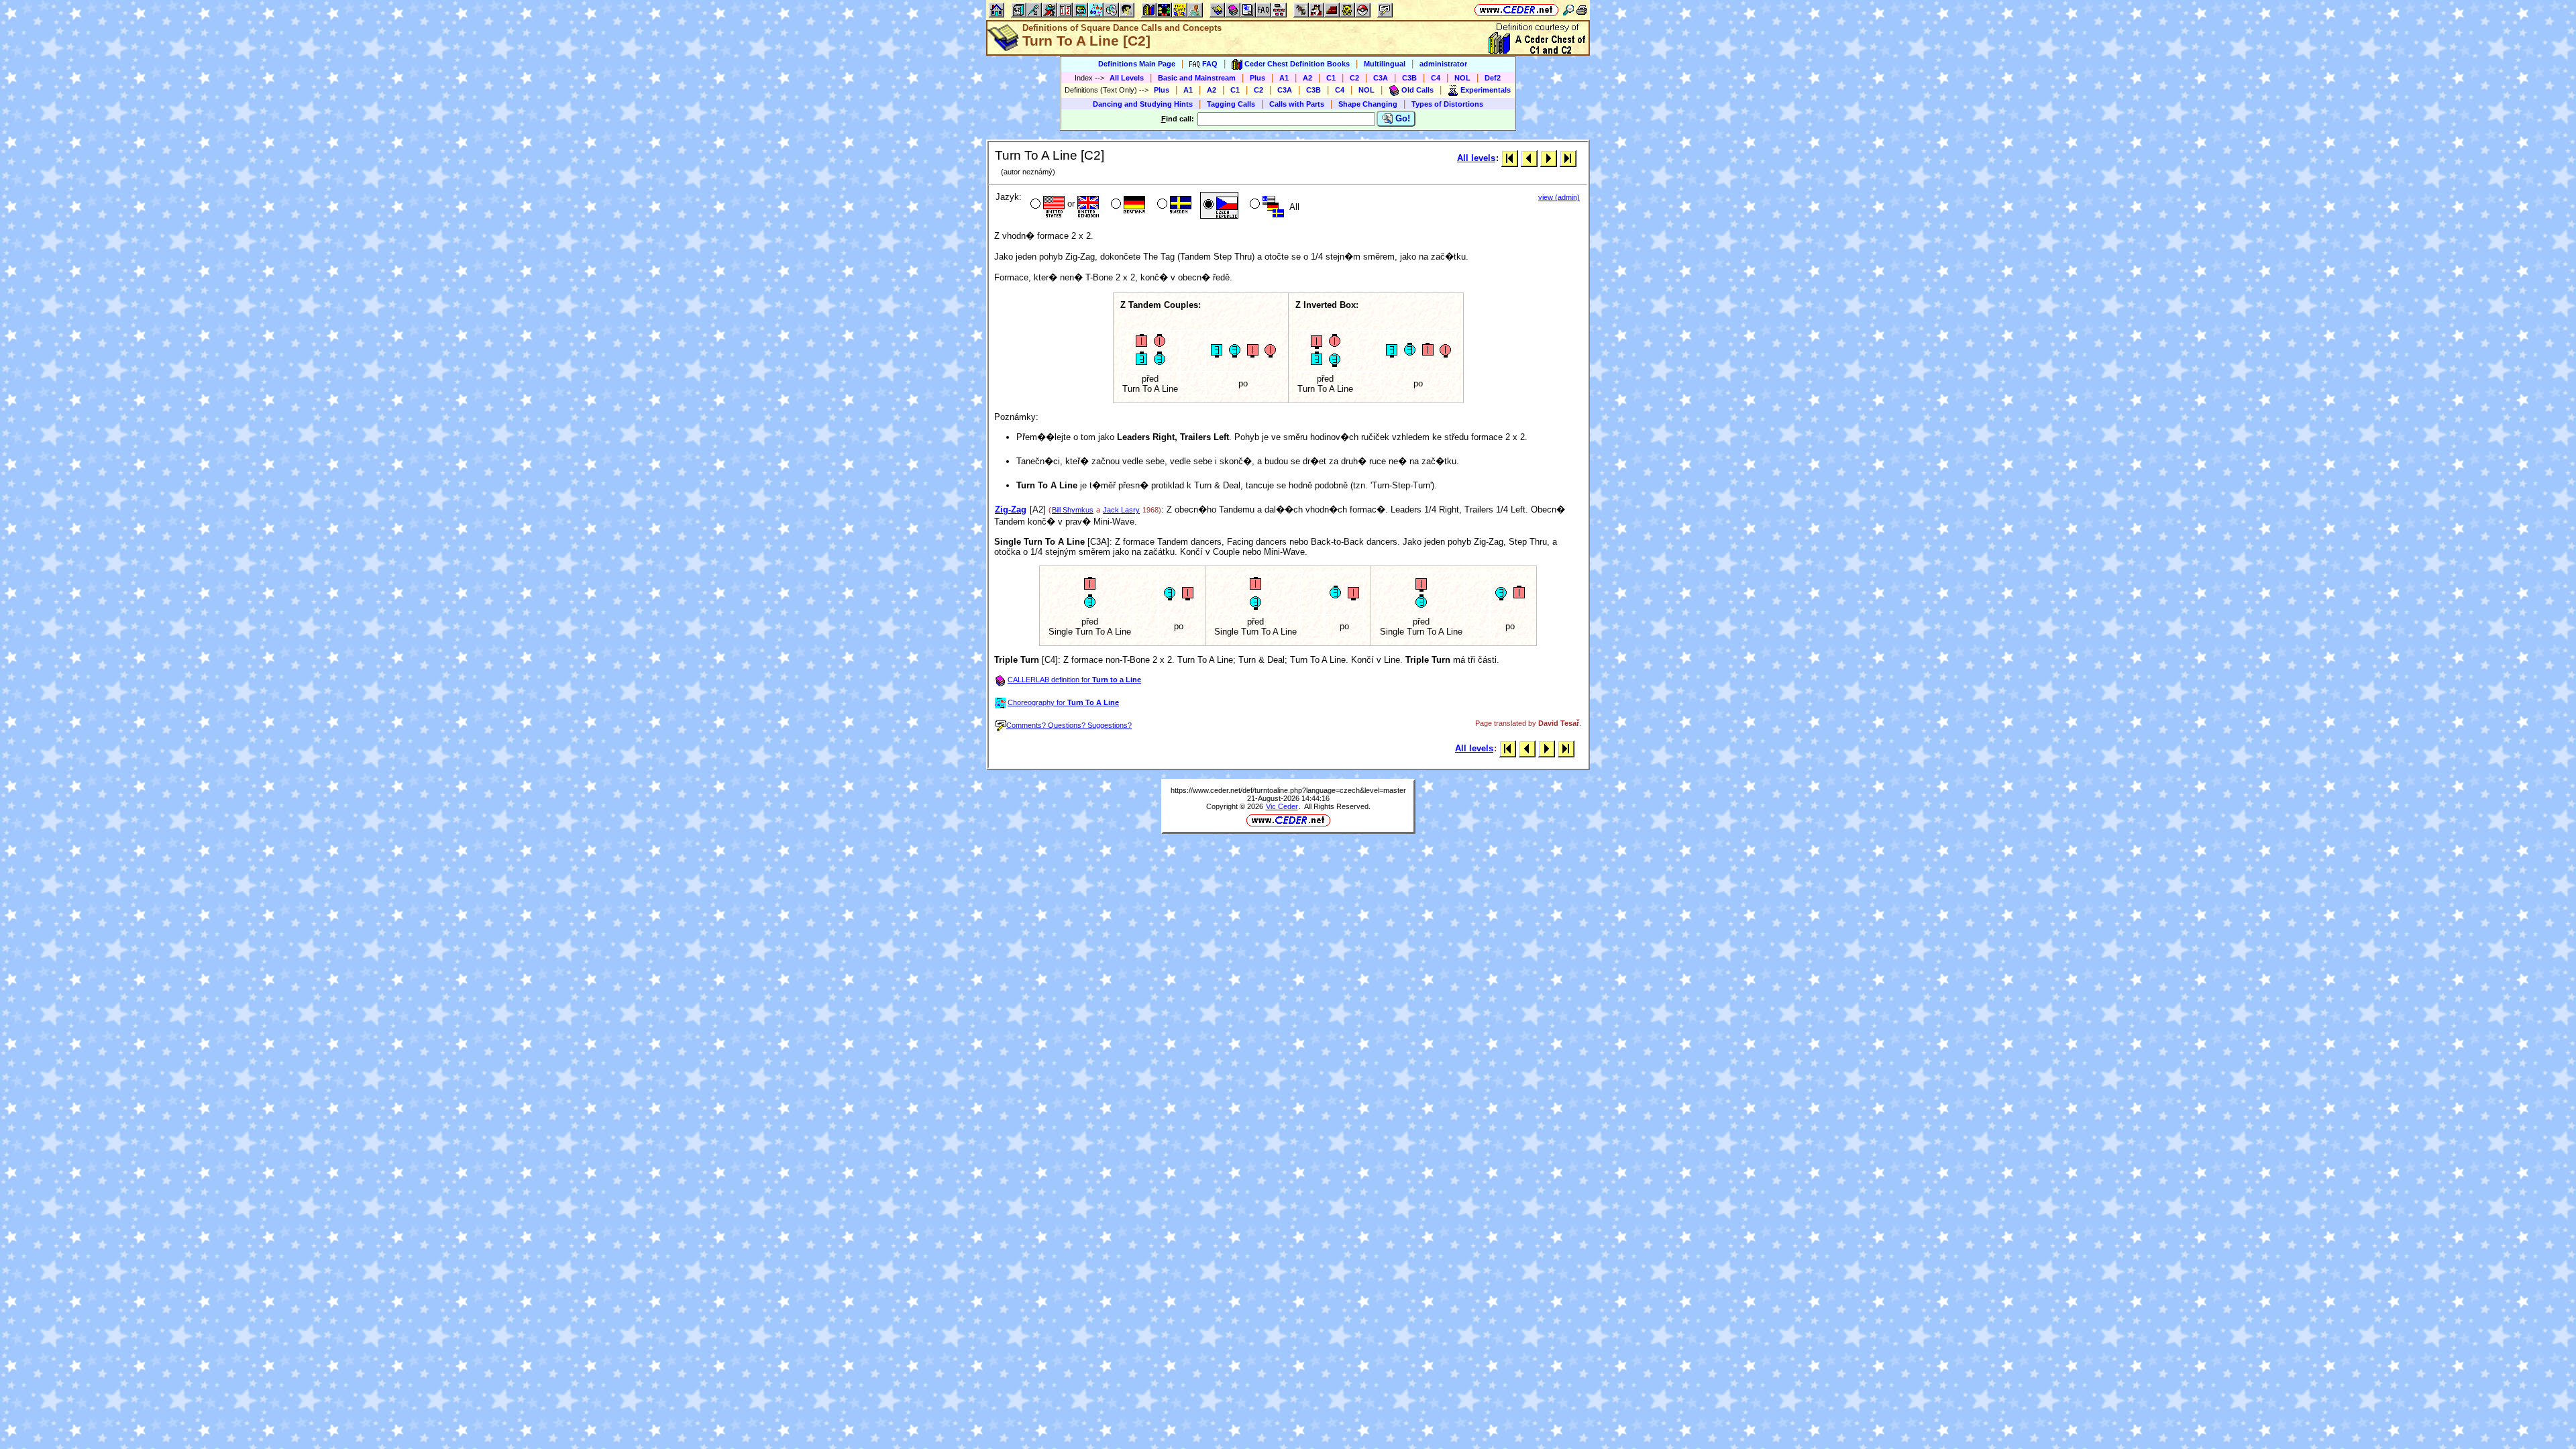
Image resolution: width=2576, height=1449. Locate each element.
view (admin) (1559, 197)
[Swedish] (1173, 205)
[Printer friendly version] (1582, 10)
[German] (1127, 205)
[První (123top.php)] (1510, 158)
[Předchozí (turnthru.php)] (1529, 158)
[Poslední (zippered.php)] (1568, 158)
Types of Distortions (1447, 104)
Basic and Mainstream (1197, 78)
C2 (1354, 78)
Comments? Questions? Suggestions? (1069, 725)
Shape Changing (1368, 104)
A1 (1284, 78)
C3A (1381, 78)
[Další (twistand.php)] (1549, 158)
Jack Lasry (1121, 510)
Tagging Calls (1231, 104)
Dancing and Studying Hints (1143, 104)
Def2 (1493, 78)
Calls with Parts (1297, 104)
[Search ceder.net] (1568, 10)
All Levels (1127, 78)
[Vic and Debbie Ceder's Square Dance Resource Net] (1516, 10)
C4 (1436, 78)
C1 (1331, 78)
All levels (1476, 158)
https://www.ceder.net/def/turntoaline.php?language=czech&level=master (1288, 790)
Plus (1257, 78)
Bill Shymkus (1073, 510)
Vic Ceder (1282, 806)
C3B (1409, 78)
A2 (1307, 78)
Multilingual (1385, 64)
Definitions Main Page (1137, 64)
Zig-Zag (1011, 509)
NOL (1462, 78)
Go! (1401, 118)
